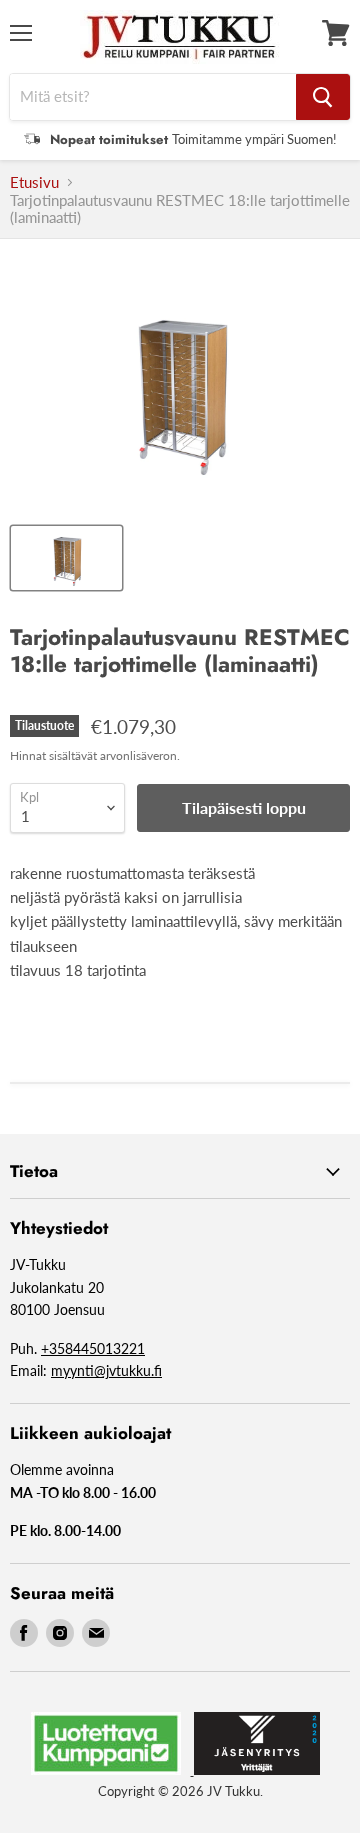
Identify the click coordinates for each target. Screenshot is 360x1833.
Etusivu (34, 182)
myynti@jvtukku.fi (106, 1370)
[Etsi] (323, 97)
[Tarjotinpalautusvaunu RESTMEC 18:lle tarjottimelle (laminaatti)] (66, 558)
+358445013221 (93, 1348)
